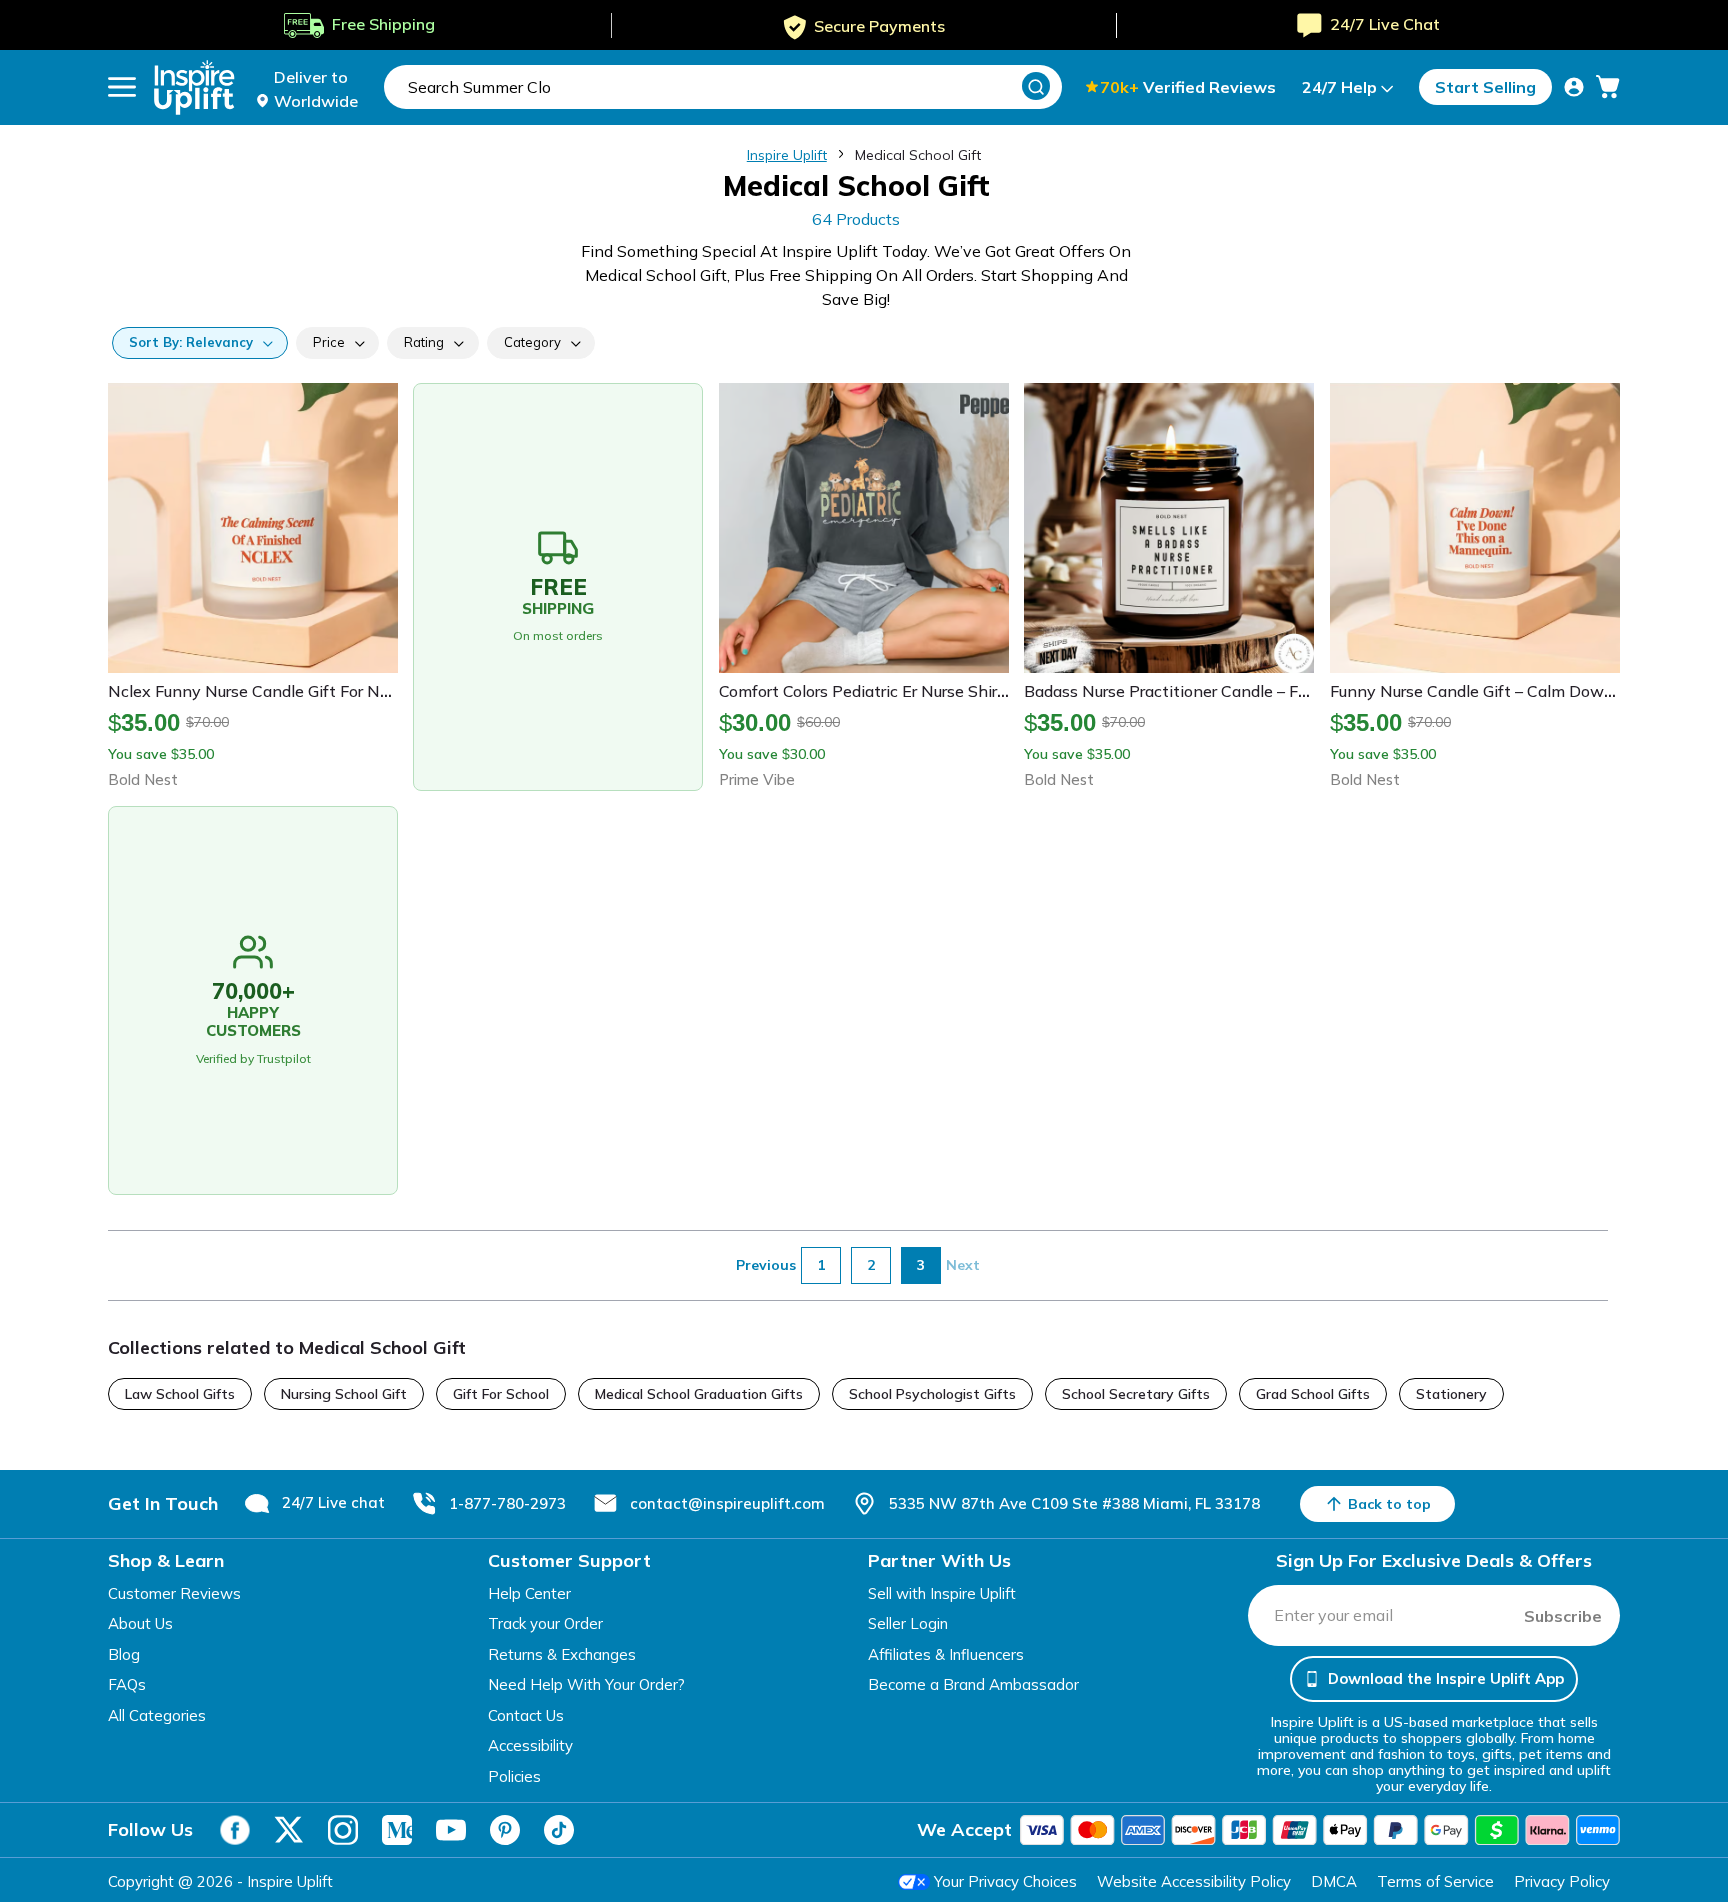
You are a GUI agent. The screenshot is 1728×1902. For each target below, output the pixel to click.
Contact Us (526, 1715)
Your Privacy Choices (1005, 1881)
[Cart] (1608, 87)
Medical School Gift (918, 155)
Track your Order (545, 1623)
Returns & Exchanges (562, 1654)
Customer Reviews (174, 1593)
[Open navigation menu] (122, 87)
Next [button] (963, 1265)
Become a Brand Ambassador (973, 1684)
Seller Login (908, 1623)
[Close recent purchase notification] (443, 1815)
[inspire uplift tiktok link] (559, 1830)
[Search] (1036, 86)
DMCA (1334, 1881)
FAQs (127, 1684)
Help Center (529, 1593)
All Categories (157, 1715)
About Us (140, 1623)
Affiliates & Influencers (946, 1654)
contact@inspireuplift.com (727, 1503)
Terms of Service (1435, 1881)
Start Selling (1485, 87)
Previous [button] (766, 1265)
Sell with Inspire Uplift (942, 1593)
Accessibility (530, 1745)
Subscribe (1563, 1616)
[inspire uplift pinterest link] (505, 1830)
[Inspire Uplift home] (194, 87)
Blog (124, 1654)
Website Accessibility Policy (1194, 1881)
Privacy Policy (1562, 1881)
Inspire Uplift (787, 155)
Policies (514, 1776)
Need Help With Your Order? (586, 1684)
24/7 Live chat (333, 1502)
